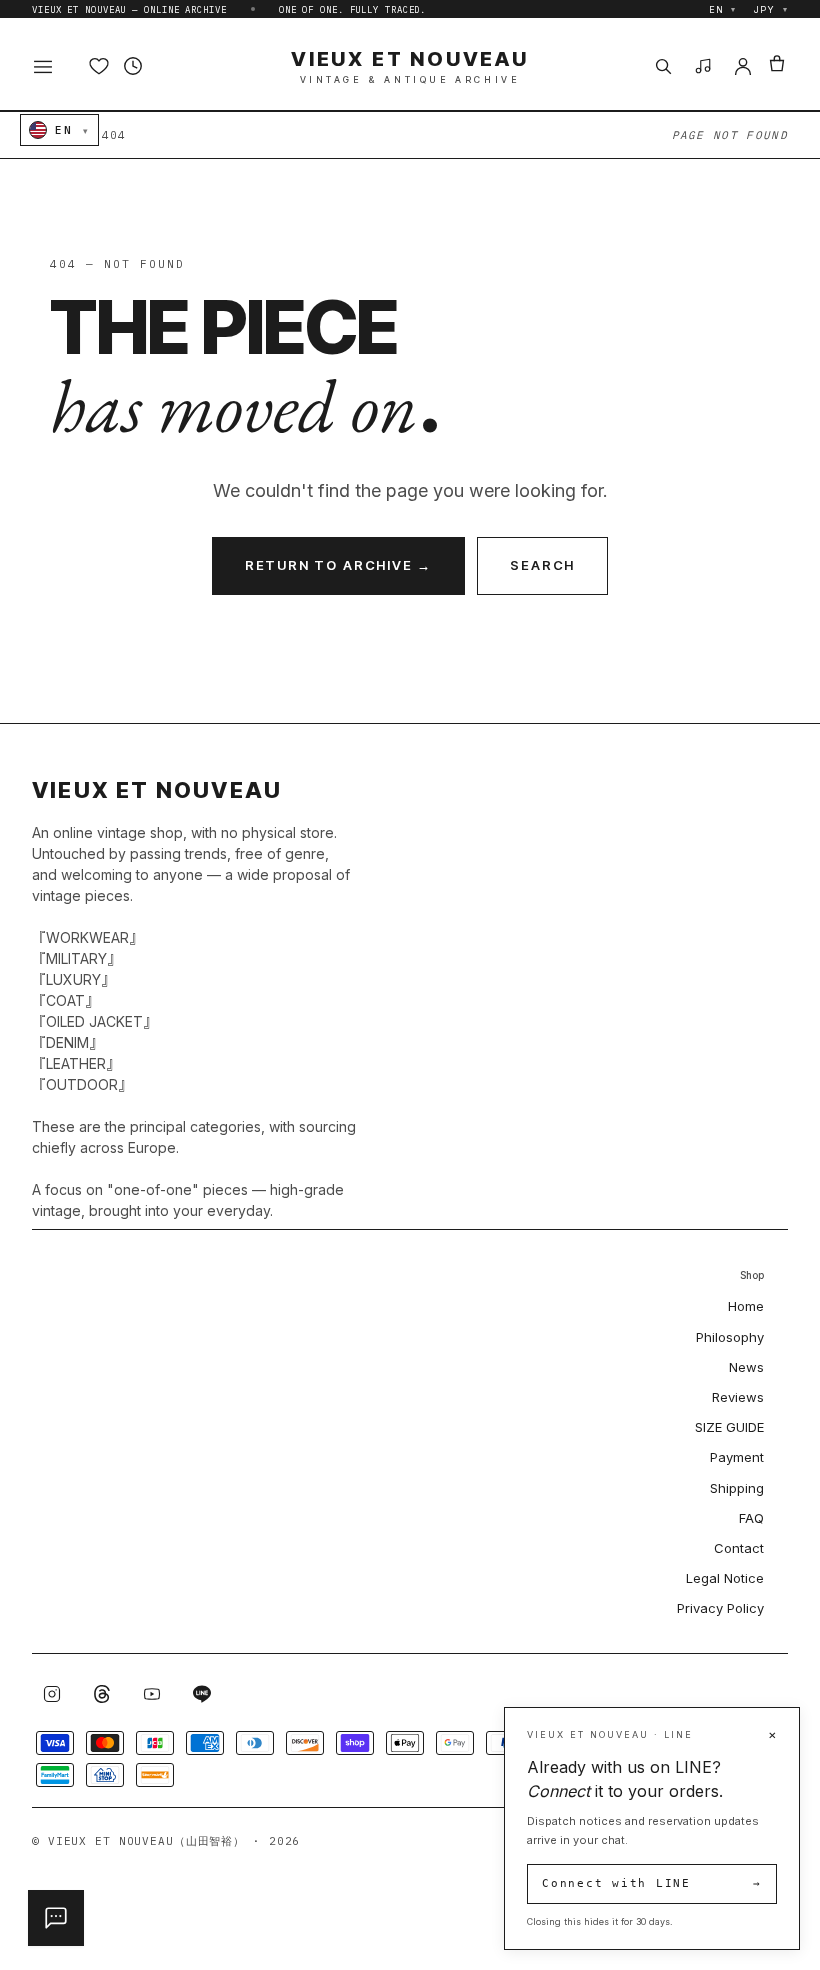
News (746, 1367)
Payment (737, 1457)
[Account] (743, 66)
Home (746, 1306)
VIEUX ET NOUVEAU (410, 66)
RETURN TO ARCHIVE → (339, 565)
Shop (752, 1275)
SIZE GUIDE (729, 1427)
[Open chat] (56, 1918)
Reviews (738, 1397)
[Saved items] (99, 66)
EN (723, 9)
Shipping (737, 1488)
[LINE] (202, 1694)
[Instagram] (52, 1694)
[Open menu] (54, 66)
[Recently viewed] (133, 66)
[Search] (663, 66)
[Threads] (102, 1694)
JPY (771, 9)
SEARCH (542, 565)
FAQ (751, 1518)
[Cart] (777, 66)
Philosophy (730, 1337)
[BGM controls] (703, 66)
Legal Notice (725, 1578)
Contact (739, 1548)
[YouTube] (152, 1694)
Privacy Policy (720, 1608)
